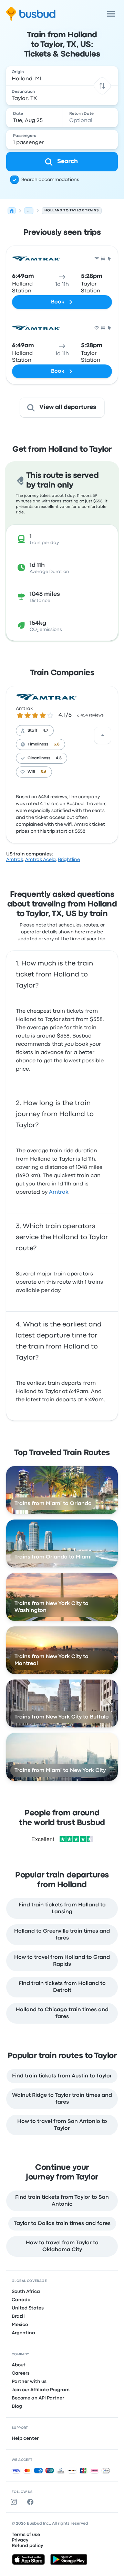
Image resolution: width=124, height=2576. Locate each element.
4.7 (45, 731)
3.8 (57, 744)
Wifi (31, 772)
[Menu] (111, 14)
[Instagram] (15, 2502)
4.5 (59, 758)
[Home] (12, 211)
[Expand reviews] (103, 735)
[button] (102, 86)
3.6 (44, 772)
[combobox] (62, 76)
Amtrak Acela (40, 860)
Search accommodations (50, 180)
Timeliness (38, 744)
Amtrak (24, 709)
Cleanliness (39, 758)
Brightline (69, 860)
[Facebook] (32, 2502)
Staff (32, 731)
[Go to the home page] (31, 14)
